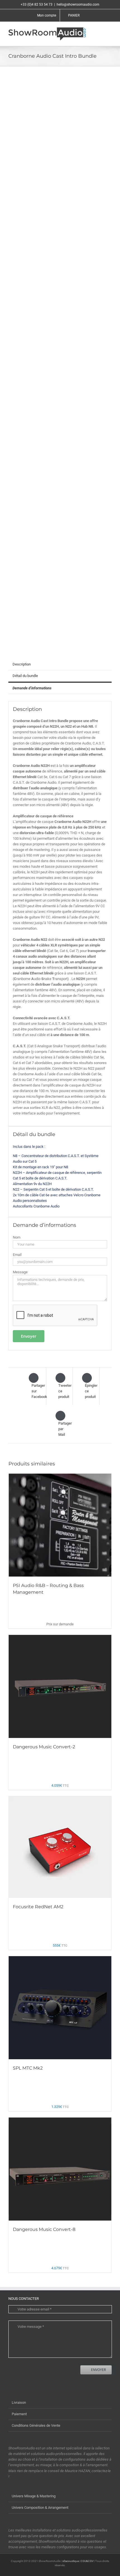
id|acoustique (71, 2561)
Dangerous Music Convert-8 (44, 2229)
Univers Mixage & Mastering (34, 2496)
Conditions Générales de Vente (36, 2425)
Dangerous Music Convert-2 (44, 1747)
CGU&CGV (87, 2561)
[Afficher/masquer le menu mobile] (109, 30)
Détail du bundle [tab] (25, 676)
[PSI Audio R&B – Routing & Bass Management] (60, 1525)
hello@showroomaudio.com (78, 4)
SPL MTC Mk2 (28, 2068)
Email (17, 1255)
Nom (17, 1237)
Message (20, 1272)
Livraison (19, 2402)
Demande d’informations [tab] (32, 688)
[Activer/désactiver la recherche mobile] (99, 30)
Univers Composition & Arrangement (40, 2508)
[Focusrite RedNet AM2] (60, 1847)
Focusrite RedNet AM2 (38, 1907)
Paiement (19, 2414)
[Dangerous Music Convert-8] (60, 2169)
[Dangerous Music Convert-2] (60, 1686)
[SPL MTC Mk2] (60, 2008)
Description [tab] (22, 664)
